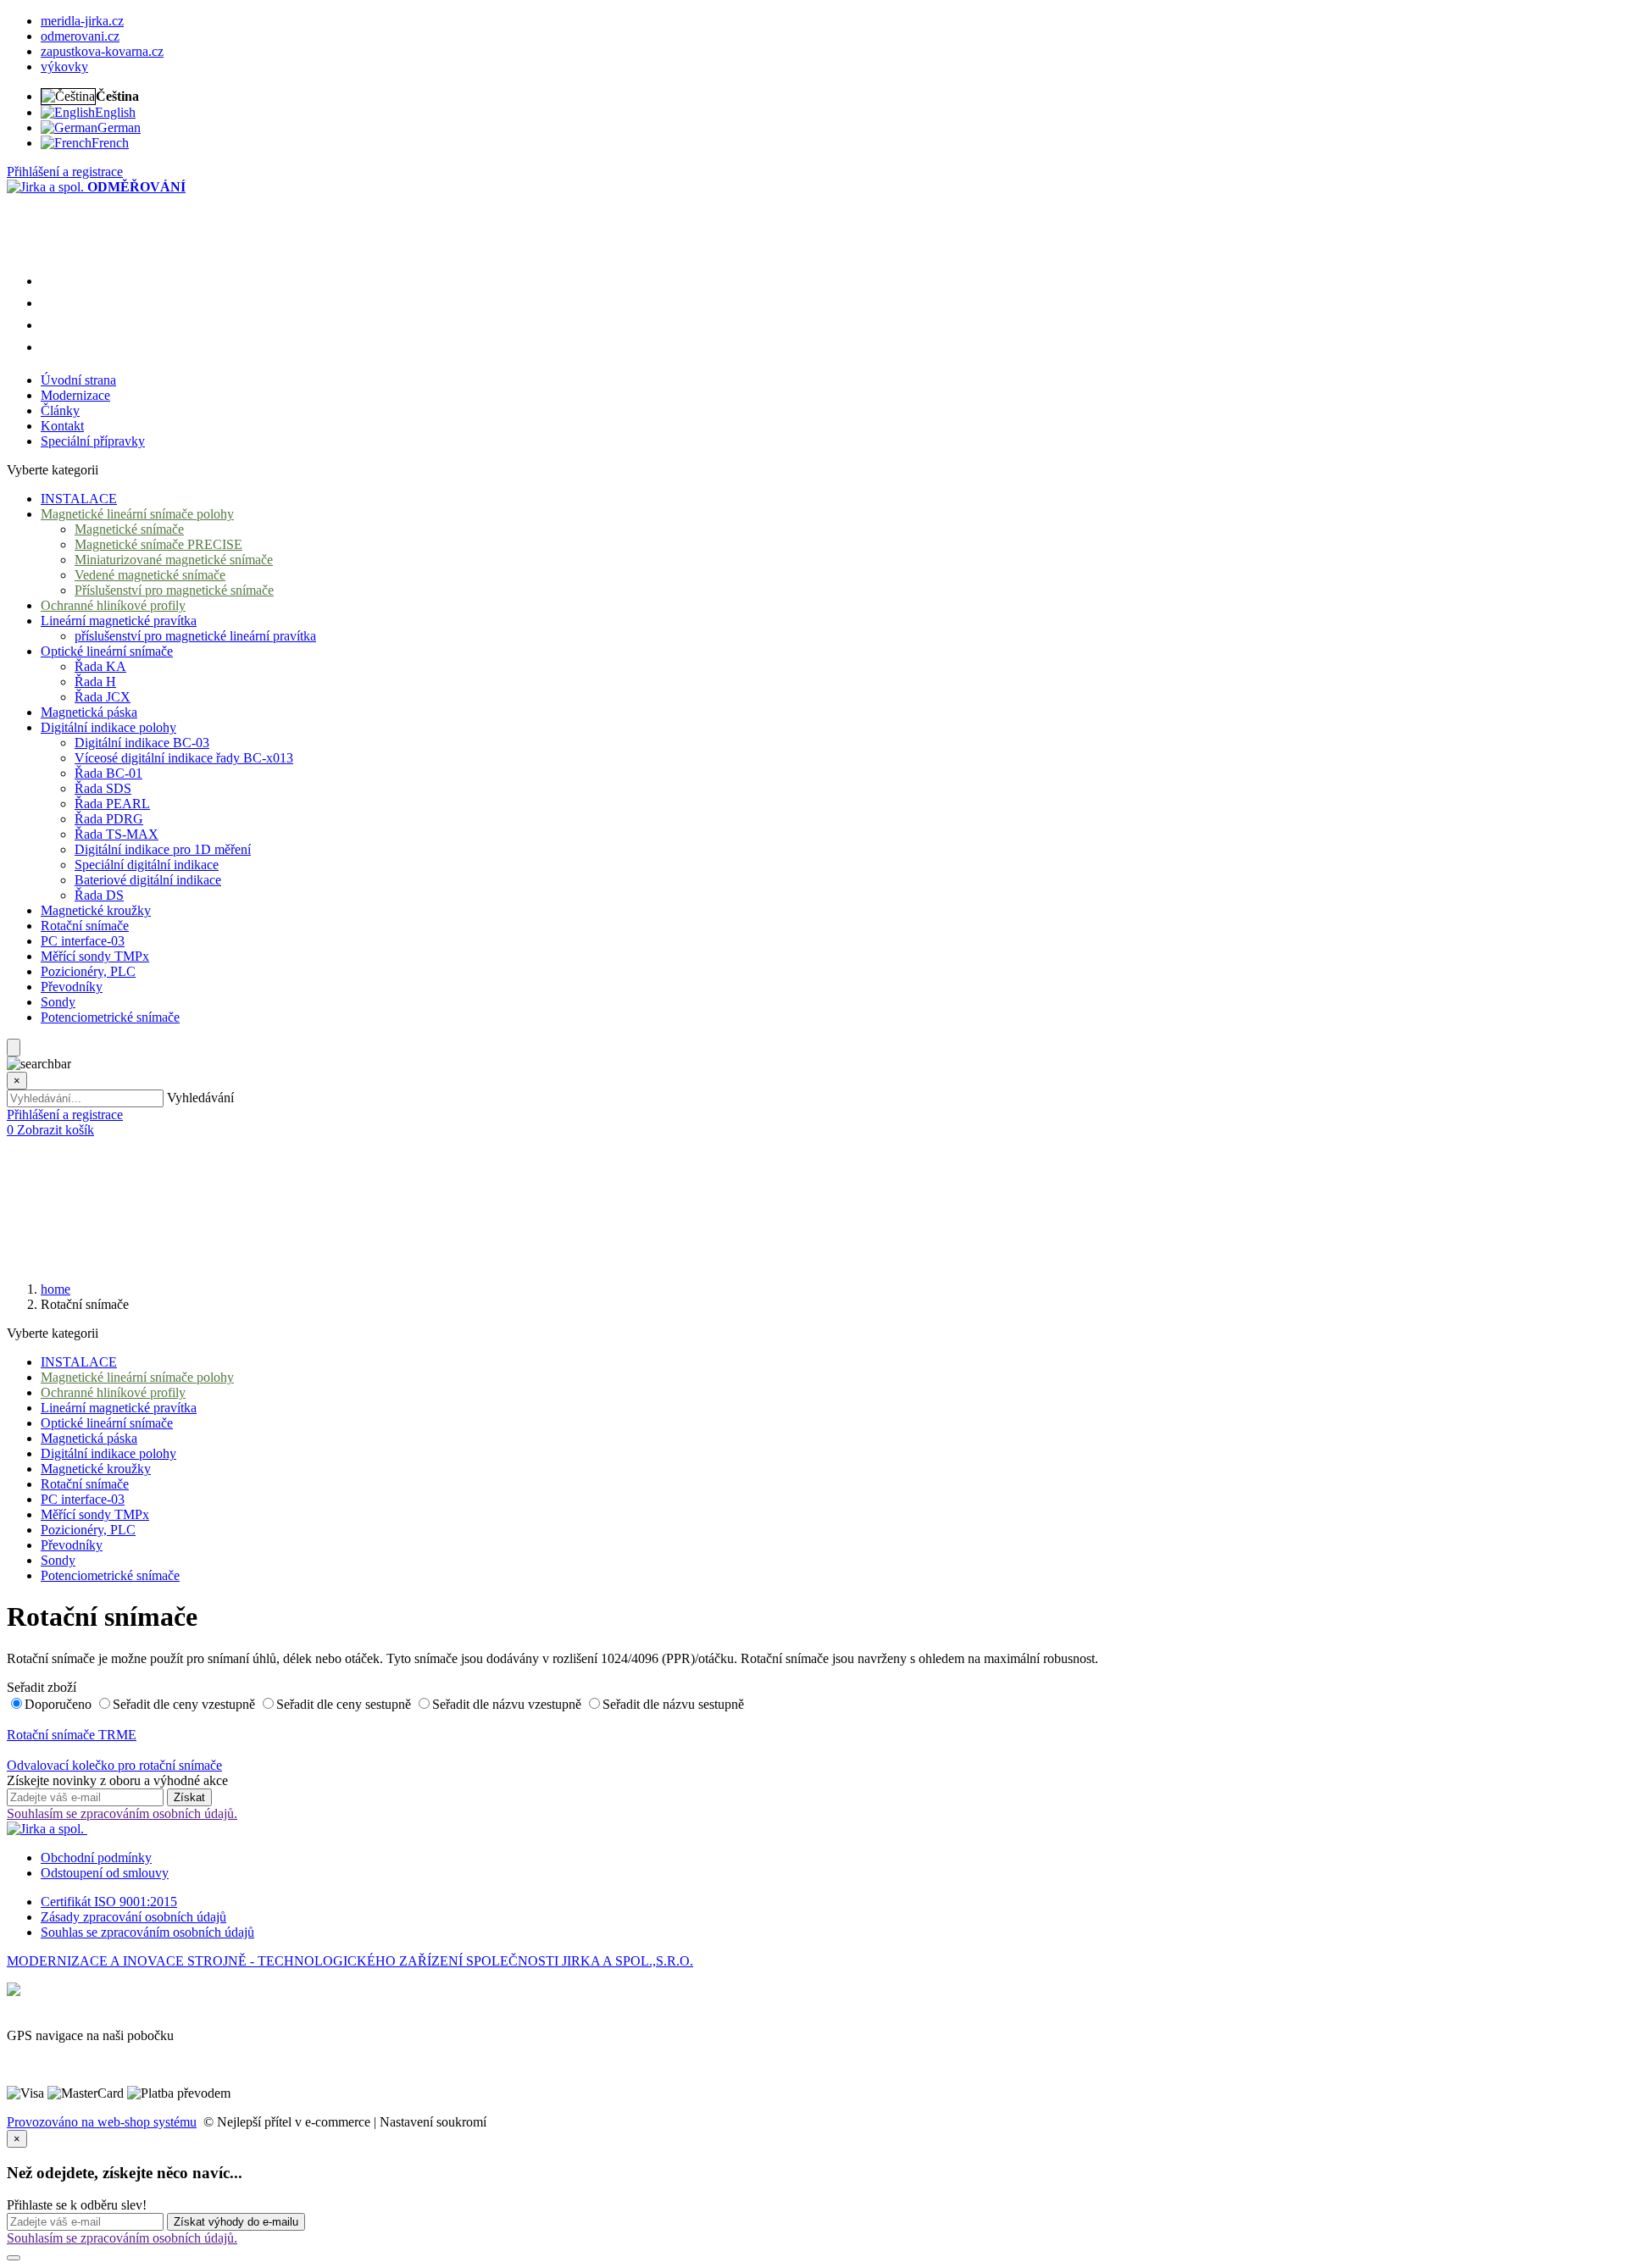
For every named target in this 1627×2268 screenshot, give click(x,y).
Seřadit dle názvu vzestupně (508, 1704)
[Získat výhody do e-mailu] (14, 2258)
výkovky (64, 67)
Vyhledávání (200, 1098)
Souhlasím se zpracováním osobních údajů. (122, 1813)
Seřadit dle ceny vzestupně (186, 1704)
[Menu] (14, 1048)
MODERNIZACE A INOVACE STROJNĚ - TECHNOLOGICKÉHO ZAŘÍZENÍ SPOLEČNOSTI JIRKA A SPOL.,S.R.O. (350, 1961)
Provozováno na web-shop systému (102, 2122)
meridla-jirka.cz (82, 21)
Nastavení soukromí (433, 2122)
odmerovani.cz (80, 36)
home (56, 1289)
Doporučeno (60, 1704)
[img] (47, 187)
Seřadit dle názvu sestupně (673, 1704)
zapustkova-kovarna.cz (102, 51)
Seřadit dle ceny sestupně (345, 1704)
